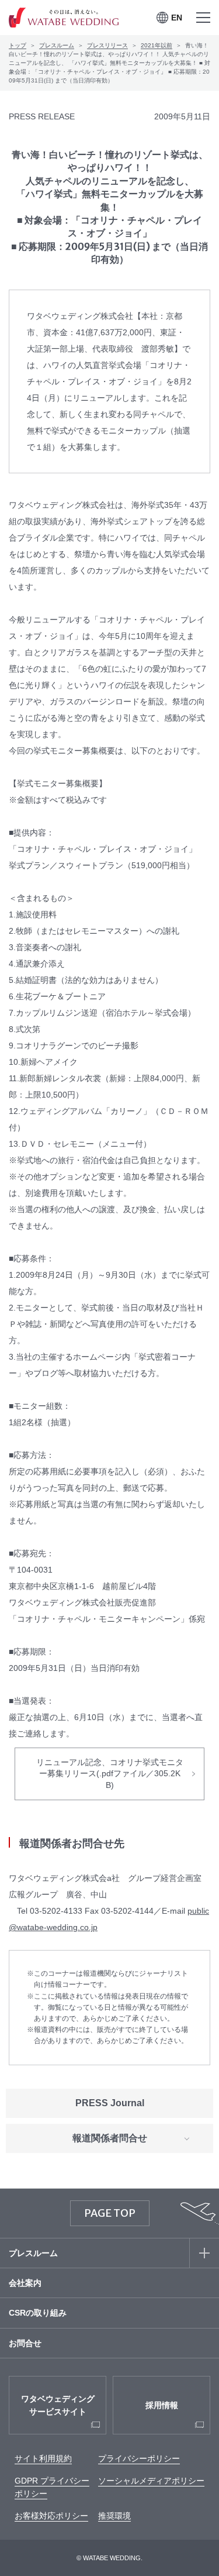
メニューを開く (203, 18)
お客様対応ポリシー (51, 2516)
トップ (18, 45)
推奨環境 (114, 2516)
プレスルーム (57, 45)
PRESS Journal (110, 2103)
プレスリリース (107, 45)
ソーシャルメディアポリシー (151, 2481)
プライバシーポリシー (139, 2458)
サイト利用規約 (43, 2458)
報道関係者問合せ (110, 2138)
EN (177, 18)
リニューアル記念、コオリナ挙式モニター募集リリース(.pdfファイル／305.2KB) (110, 1774)
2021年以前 (157, 45)
